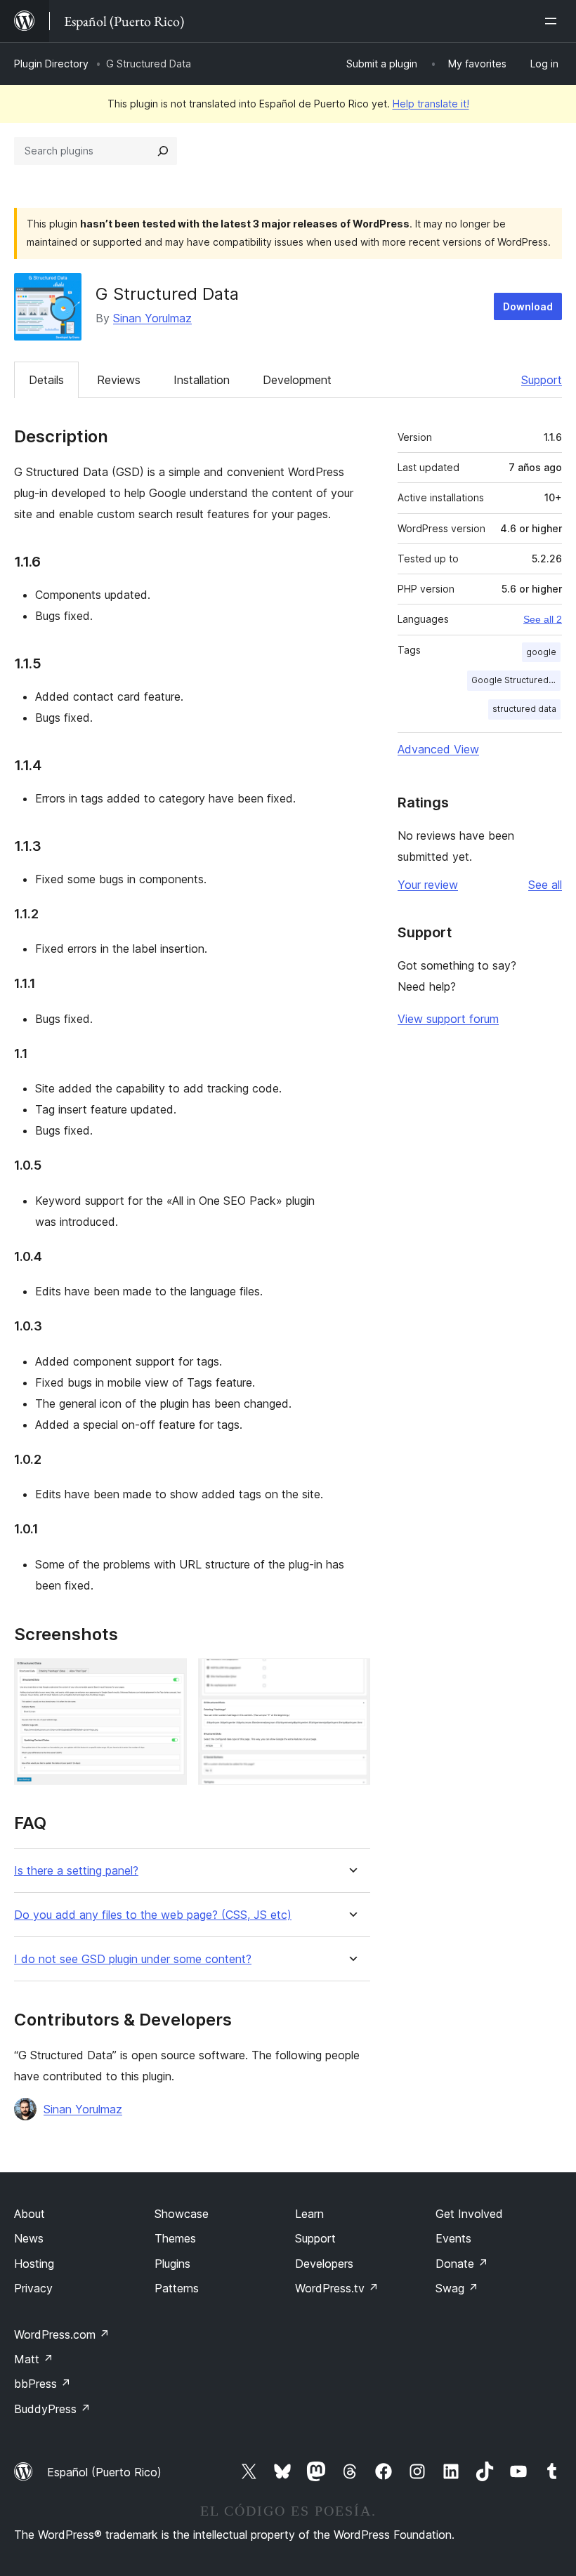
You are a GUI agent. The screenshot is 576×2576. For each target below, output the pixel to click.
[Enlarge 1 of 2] (168, 1677)
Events (453, 2238)
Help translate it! (431, 104)
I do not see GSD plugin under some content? (133, 1959)
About (30, 2214)
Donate (462, 2264)
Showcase (182, 2214)
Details (46, 380)
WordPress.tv (337, 2288)
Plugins (172, 2264)
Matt (34, 2359)
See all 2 (543, 619)
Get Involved (469, 2214)
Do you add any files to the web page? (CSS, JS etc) (153, 1915)
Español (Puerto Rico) (104, 2472)
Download (528, 306)
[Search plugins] (163, 151)
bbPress (42, 2384)
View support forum (448, 1019)
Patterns (177, 2288)
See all (545, 885)
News (29, 2238)
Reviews (119, 380)
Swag (457, 2288)
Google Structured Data (516, 680)
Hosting (34, 2264)
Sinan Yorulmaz (152, 318)
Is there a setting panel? (76, 1871)
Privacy (33, 2288)
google (541, 652)
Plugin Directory (51, 64)
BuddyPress (52, 2409)
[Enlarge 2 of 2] (351, 1677)
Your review (428, 885)
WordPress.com (62, 2334)
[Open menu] (554, 21)
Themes (175, 2238)
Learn (309, 2214)
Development (297, 380)
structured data (524, 709)
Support (542, 380)
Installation (202, 380)
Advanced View (438, 749)
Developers (324, 2264)
